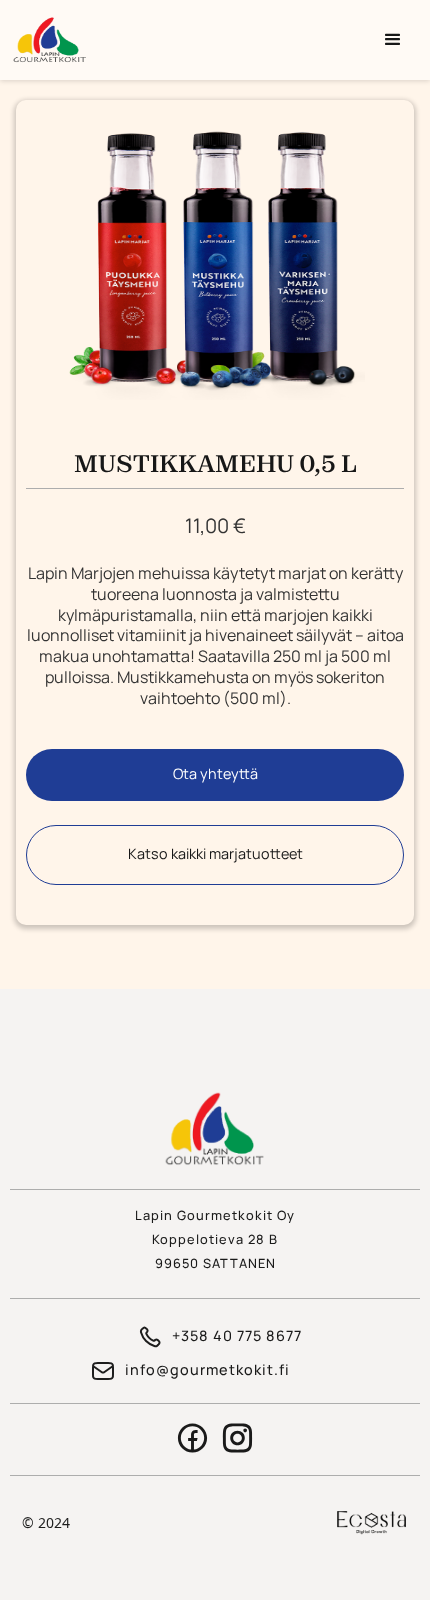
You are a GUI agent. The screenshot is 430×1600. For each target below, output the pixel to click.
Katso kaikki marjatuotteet (215, 853)
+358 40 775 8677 (237, 1335)
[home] (188, 40)
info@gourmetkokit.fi (207, 1369)
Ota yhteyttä (215, 773)
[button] (393, 40)
